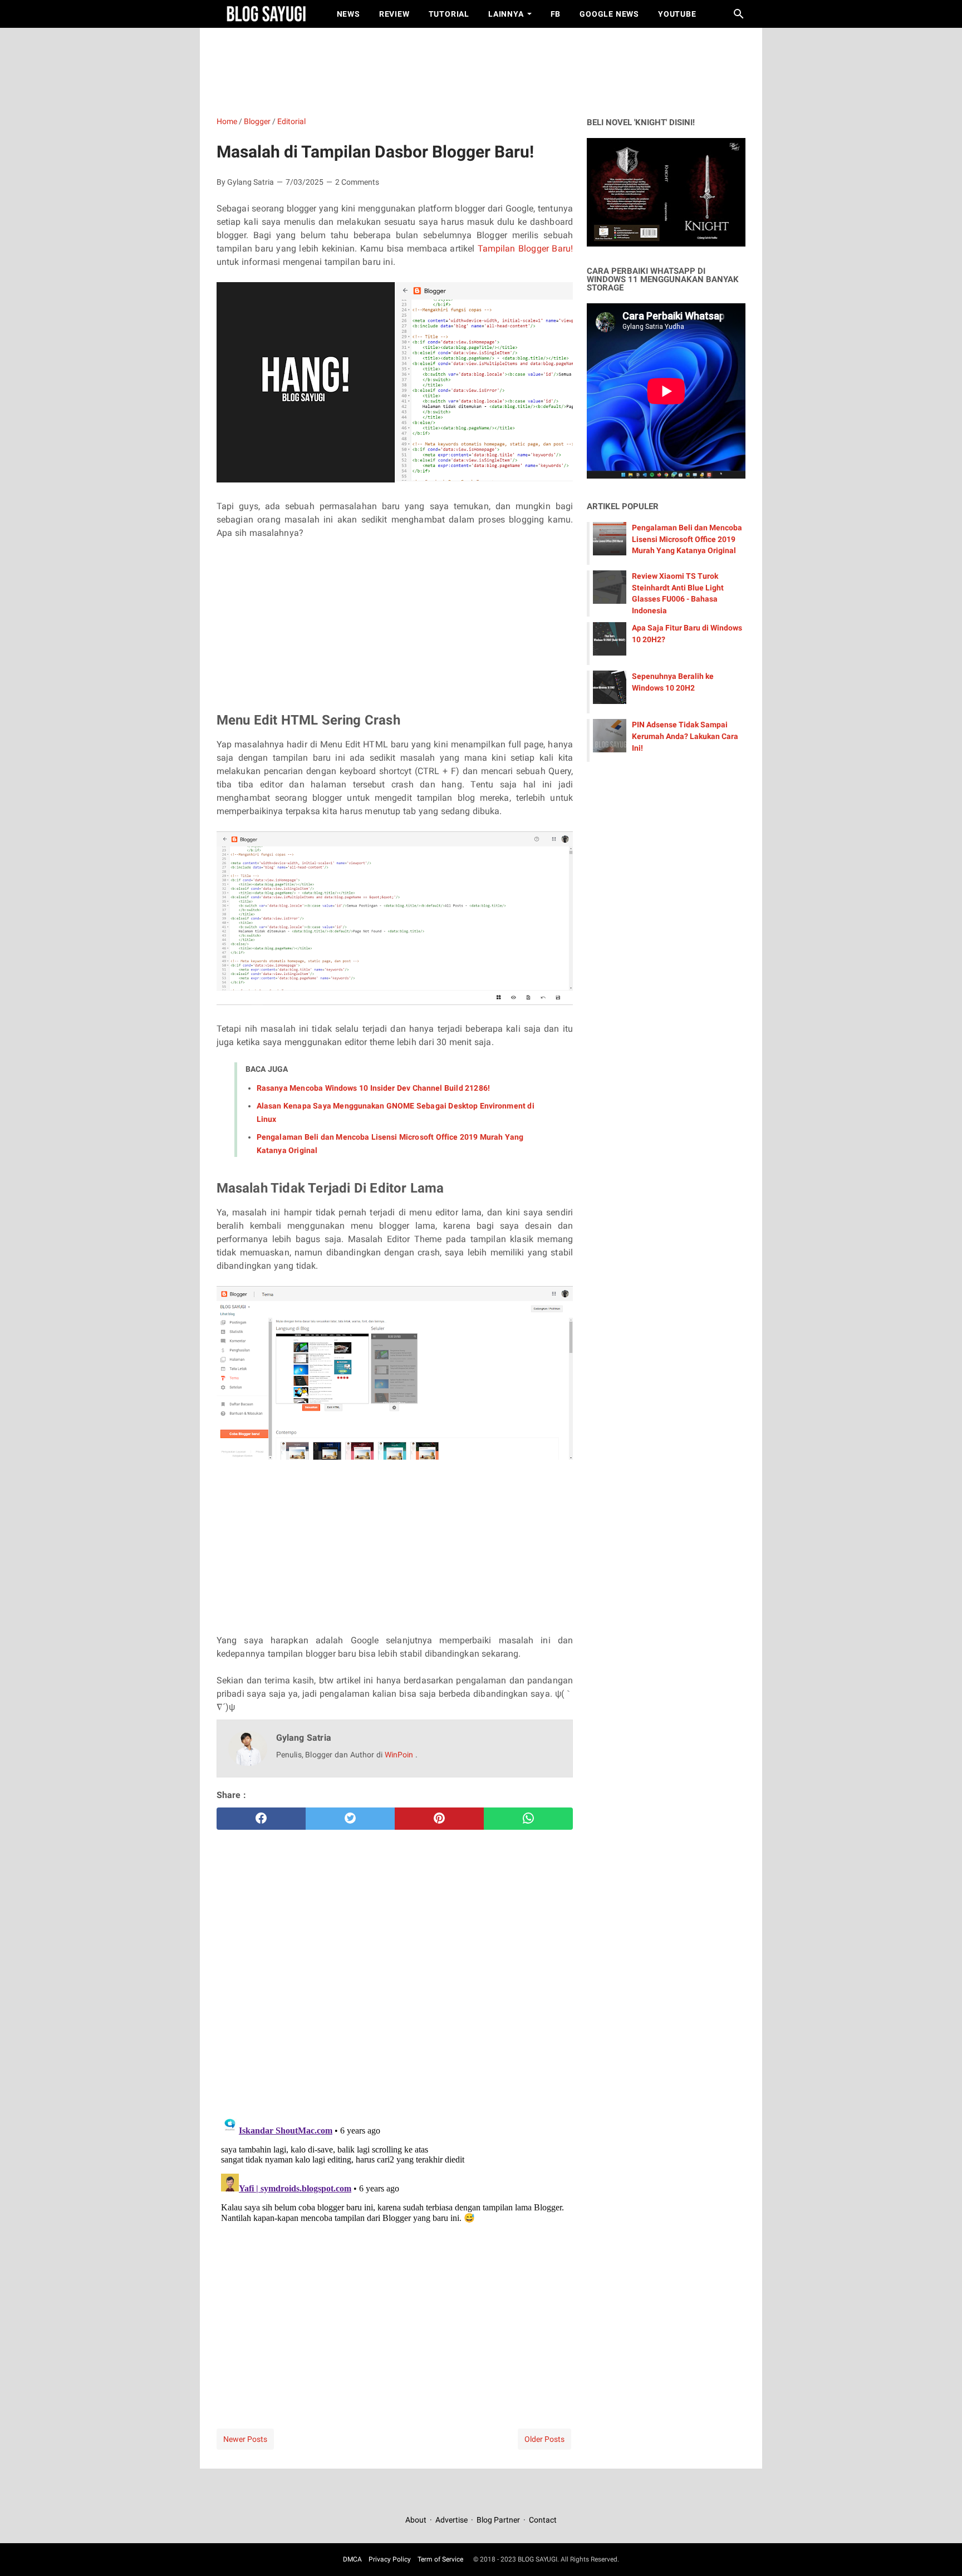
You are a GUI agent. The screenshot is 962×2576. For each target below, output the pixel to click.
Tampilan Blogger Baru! (525, 248)
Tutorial (449, 14)
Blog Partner (498, 2520)
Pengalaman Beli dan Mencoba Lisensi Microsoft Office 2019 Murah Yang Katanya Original (687, 539)
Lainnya (506, 14)
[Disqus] (395, 2250)
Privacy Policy (390, 2559)
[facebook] (261, 1819)
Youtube (677, 14)
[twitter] (350, 1819)
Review (394, 14)
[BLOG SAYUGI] (266, 14)
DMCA (352, 2559)
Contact (543, 2520)
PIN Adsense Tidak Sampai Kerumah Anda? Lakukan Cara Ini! (685, 736)
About (417, 2520)
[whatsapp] (528, 1819)
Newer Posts (245, 2439)
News (349, 14)
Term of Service (440, 2559)
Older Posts (544, 2439)
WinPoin (400, 1755)
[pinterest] (439, 1819)
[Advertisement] (487, 70)
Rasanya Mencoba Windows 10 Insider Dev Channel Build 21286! (373, 1088)
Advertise (451, 2520)
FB (556, 14)
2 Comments (357, 182)
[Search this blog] (739, 14)
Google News (609, 14)
